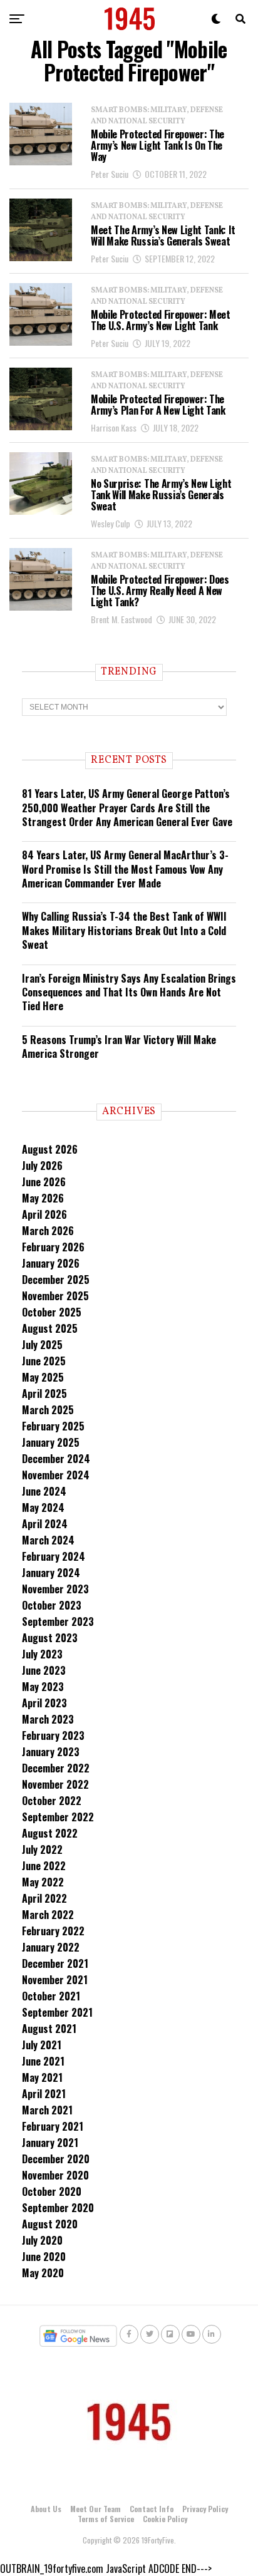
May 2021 (42, 2077)
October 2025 (52, 1312)
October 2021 (51, 1996)
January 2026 (51, 1263)
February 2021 (53, 2126)
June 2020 (44, 2257)
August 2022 (50, 1833)
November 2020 (55, 2175)
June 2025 (44, 1361)
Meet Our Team (95, 2509)
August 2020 (50, 2224)
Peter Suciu (110, 174)
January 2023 (51, 1752)
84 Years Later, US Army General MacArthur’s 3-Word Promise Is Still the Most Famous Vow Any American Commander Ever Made (125, 869)
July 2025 (42, 1345)
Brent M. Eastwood (121, 619)
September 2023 (58, 1622)
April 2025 (44, 1394)
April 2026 (44, 1214)
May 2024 (43, 1508)
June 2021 (43, 2061)
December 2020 (56, 2159)
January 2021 (50, 2143)
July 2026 (42, 1166)
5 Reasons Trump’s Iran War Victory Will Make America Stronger (119, 1047)
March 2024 (48, 1540)
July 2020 (42, 2240)
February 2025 (53, 1426)
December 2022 (56, 1768)
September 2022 (58, 1817)
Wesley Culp (111, 523)
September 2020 (58, 2208)
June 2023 (44, 1670)
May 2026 (43, 1198)
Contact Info (152, 2509)
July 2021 (42, 2045)
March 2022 (48, 1915)
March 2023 (48, 1719)
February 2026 (53, 1247)
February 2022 (53, 1931)
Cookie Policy (165, 2519)
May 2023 (43, 1687)
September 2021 (57, 2012)
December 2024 (56, 1459)
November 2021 (55, 1980)
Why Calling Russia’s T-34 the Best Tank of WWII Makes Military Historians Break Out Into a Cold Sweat (124, 930)
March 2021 (47, 2110)
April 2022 (44, 1898)
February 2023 (53, 1735)
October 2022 (52, 1801)
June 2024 (44, 1491)
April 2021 (44, 2094)
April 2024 (45, 1524)
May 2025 (43, 1377)
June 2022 (44, 1866)
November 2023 (55, 1589)
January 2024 (51, 1573)
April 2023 (44, 1703)
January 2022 (51, 1947)
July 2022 (42, 1849)
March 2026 (48, 1231)
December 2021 (55, 1963)
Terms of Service (106, 2519)
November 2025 (55, 1296)
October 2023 (52, 1605)
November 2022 (55, 1784)
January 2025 (51, 1442)
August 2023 (50, 1638)
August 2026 (50, 1149)
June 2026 (44, 1182)
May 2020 (43, 2273)
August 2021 (49, 2029)
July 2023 (42, 1654)
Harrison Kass (114, 427)
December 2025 (56, 1280)
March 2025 (48, 1410)
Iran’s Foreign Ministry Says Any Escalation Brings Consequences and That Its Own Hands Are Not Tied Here (129, 992)
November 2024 (56, 1475)
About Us (46, 2509)
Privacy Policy (205, 2509)
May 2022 (43, 1882)
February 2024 (54, 1556)
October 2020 (52, 2191)
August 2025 (50, 1328)
